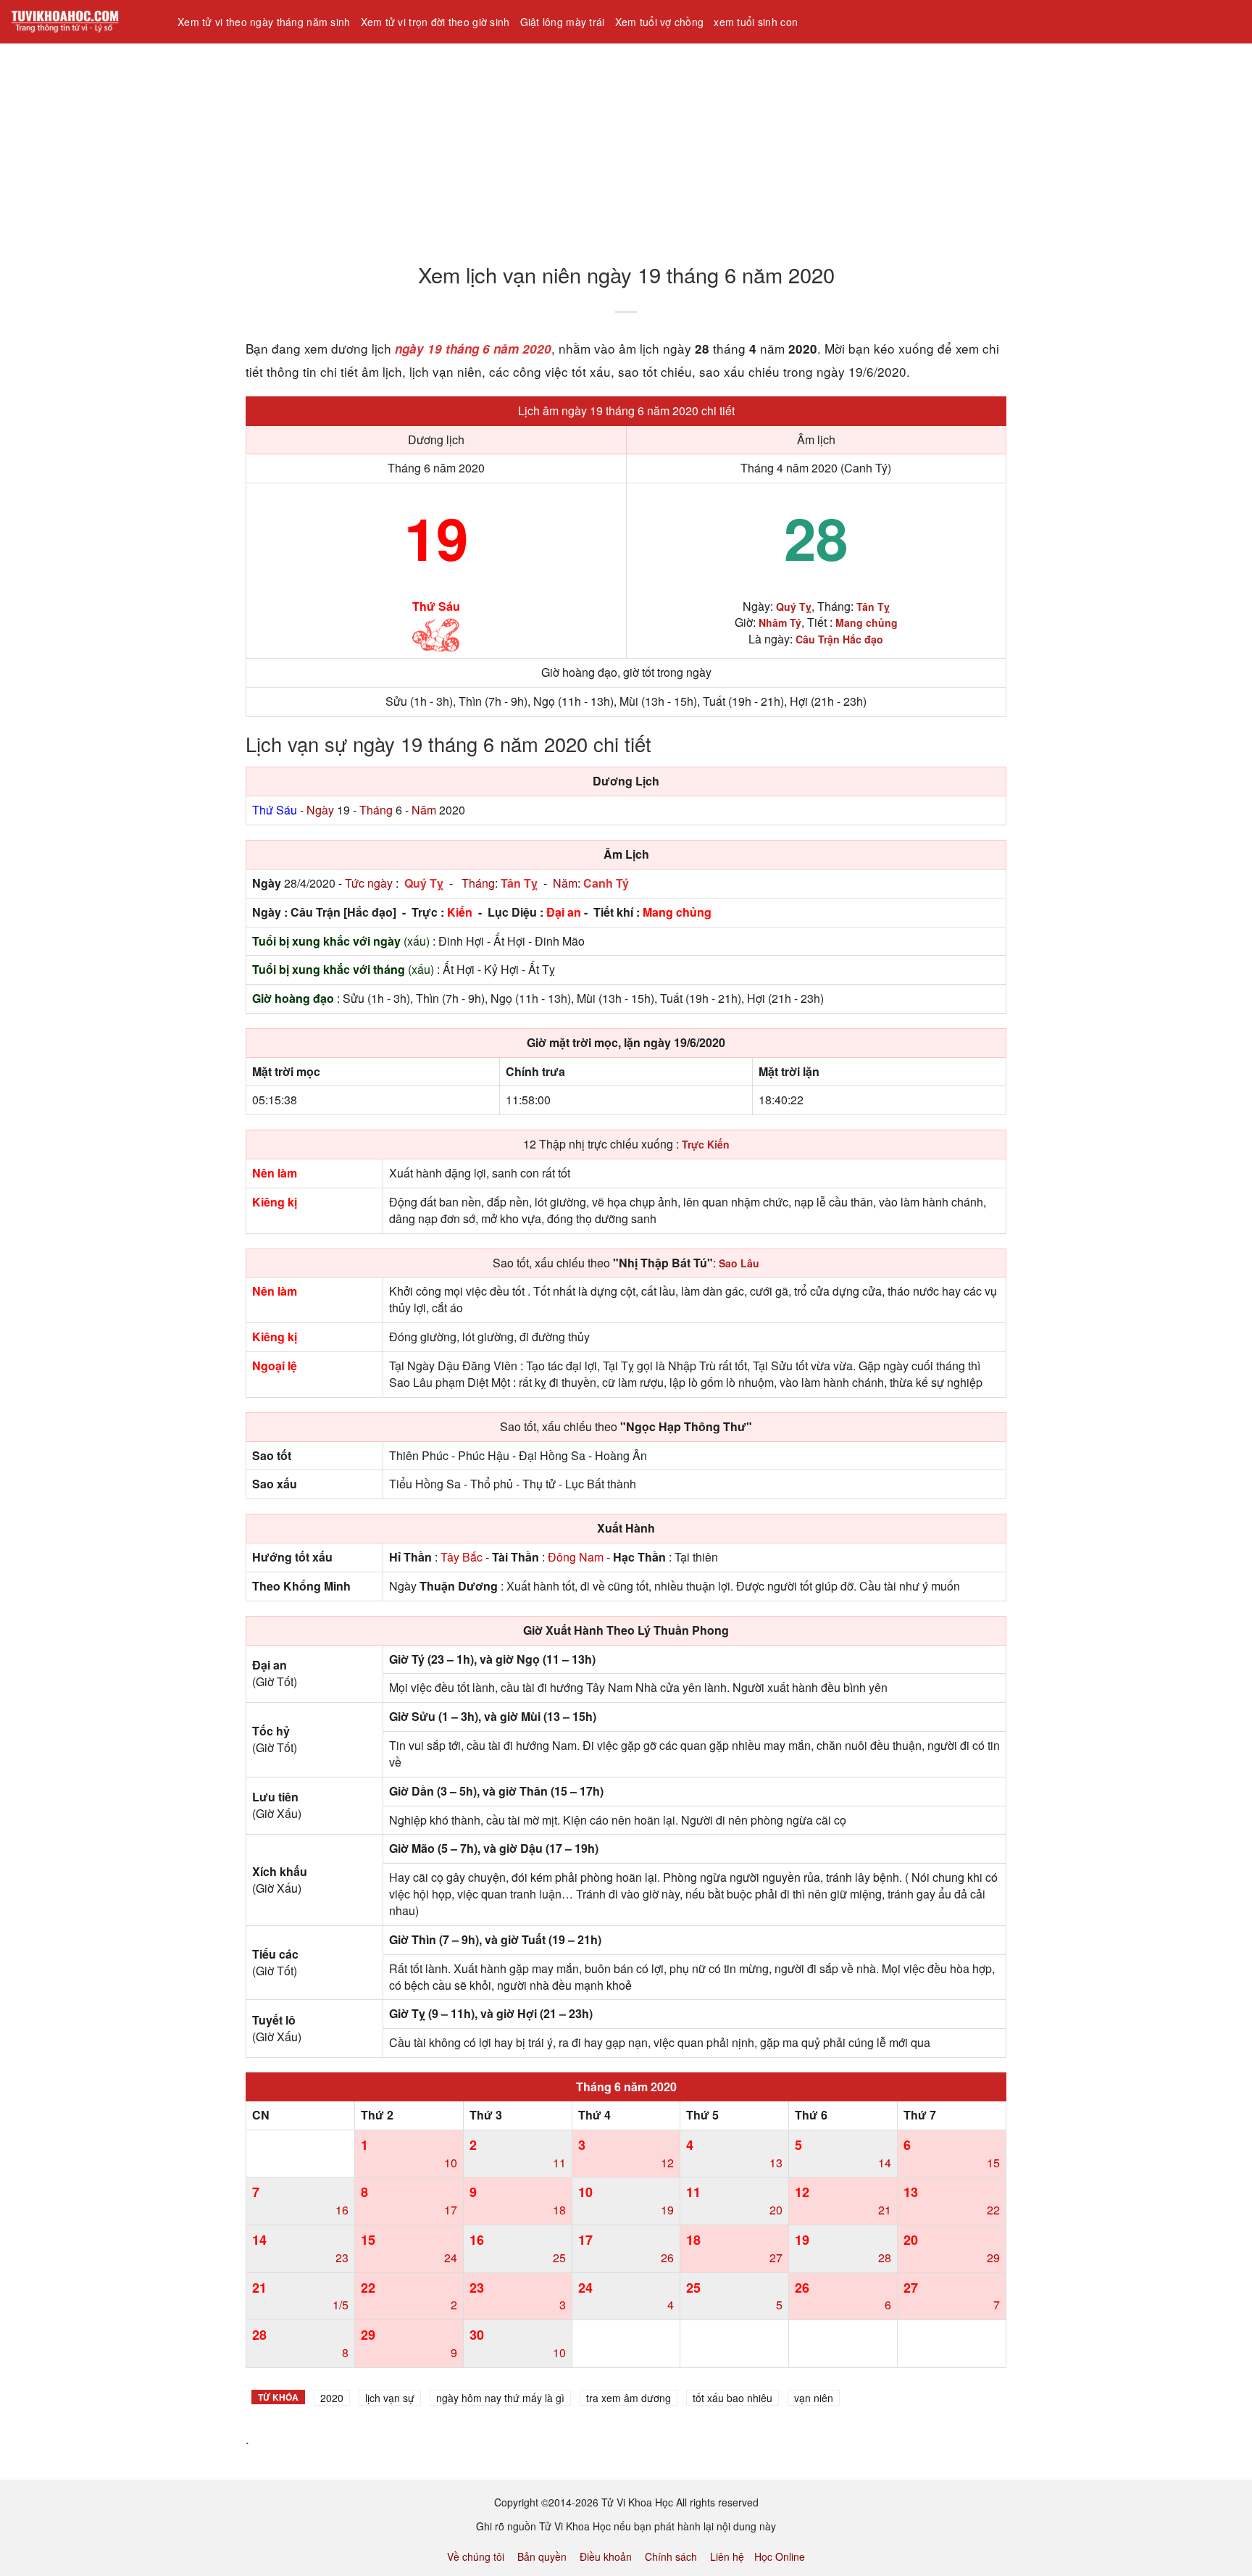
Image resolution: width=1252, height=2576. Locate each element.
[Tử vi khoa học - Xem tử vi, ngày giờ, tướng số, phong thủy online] (83, 22)
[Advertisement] (435, 144)
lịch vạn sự (390, 2398)
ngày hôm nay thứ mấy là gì (500, 2398)
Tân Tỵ (519, 883)
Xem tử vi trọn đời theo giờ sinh (435, 22)
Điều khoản (606, 2556)
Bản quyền (542, 2556)
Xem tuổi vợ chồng (660, 22)
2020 (332, 2398)
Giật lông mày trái (563, 22)
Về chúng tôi (476, 2556)
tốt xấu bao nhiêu (733, 2398)
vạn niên (814, 2398)
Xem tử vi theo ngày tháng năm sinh (264, 22)
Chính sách (671, 2556)
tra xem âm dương (629, 2398)
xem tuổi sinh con (756, 22)
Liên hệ (727, 2556)
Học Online (780, 2556)
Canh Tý (606, 883)
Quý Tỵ (424, 883)
